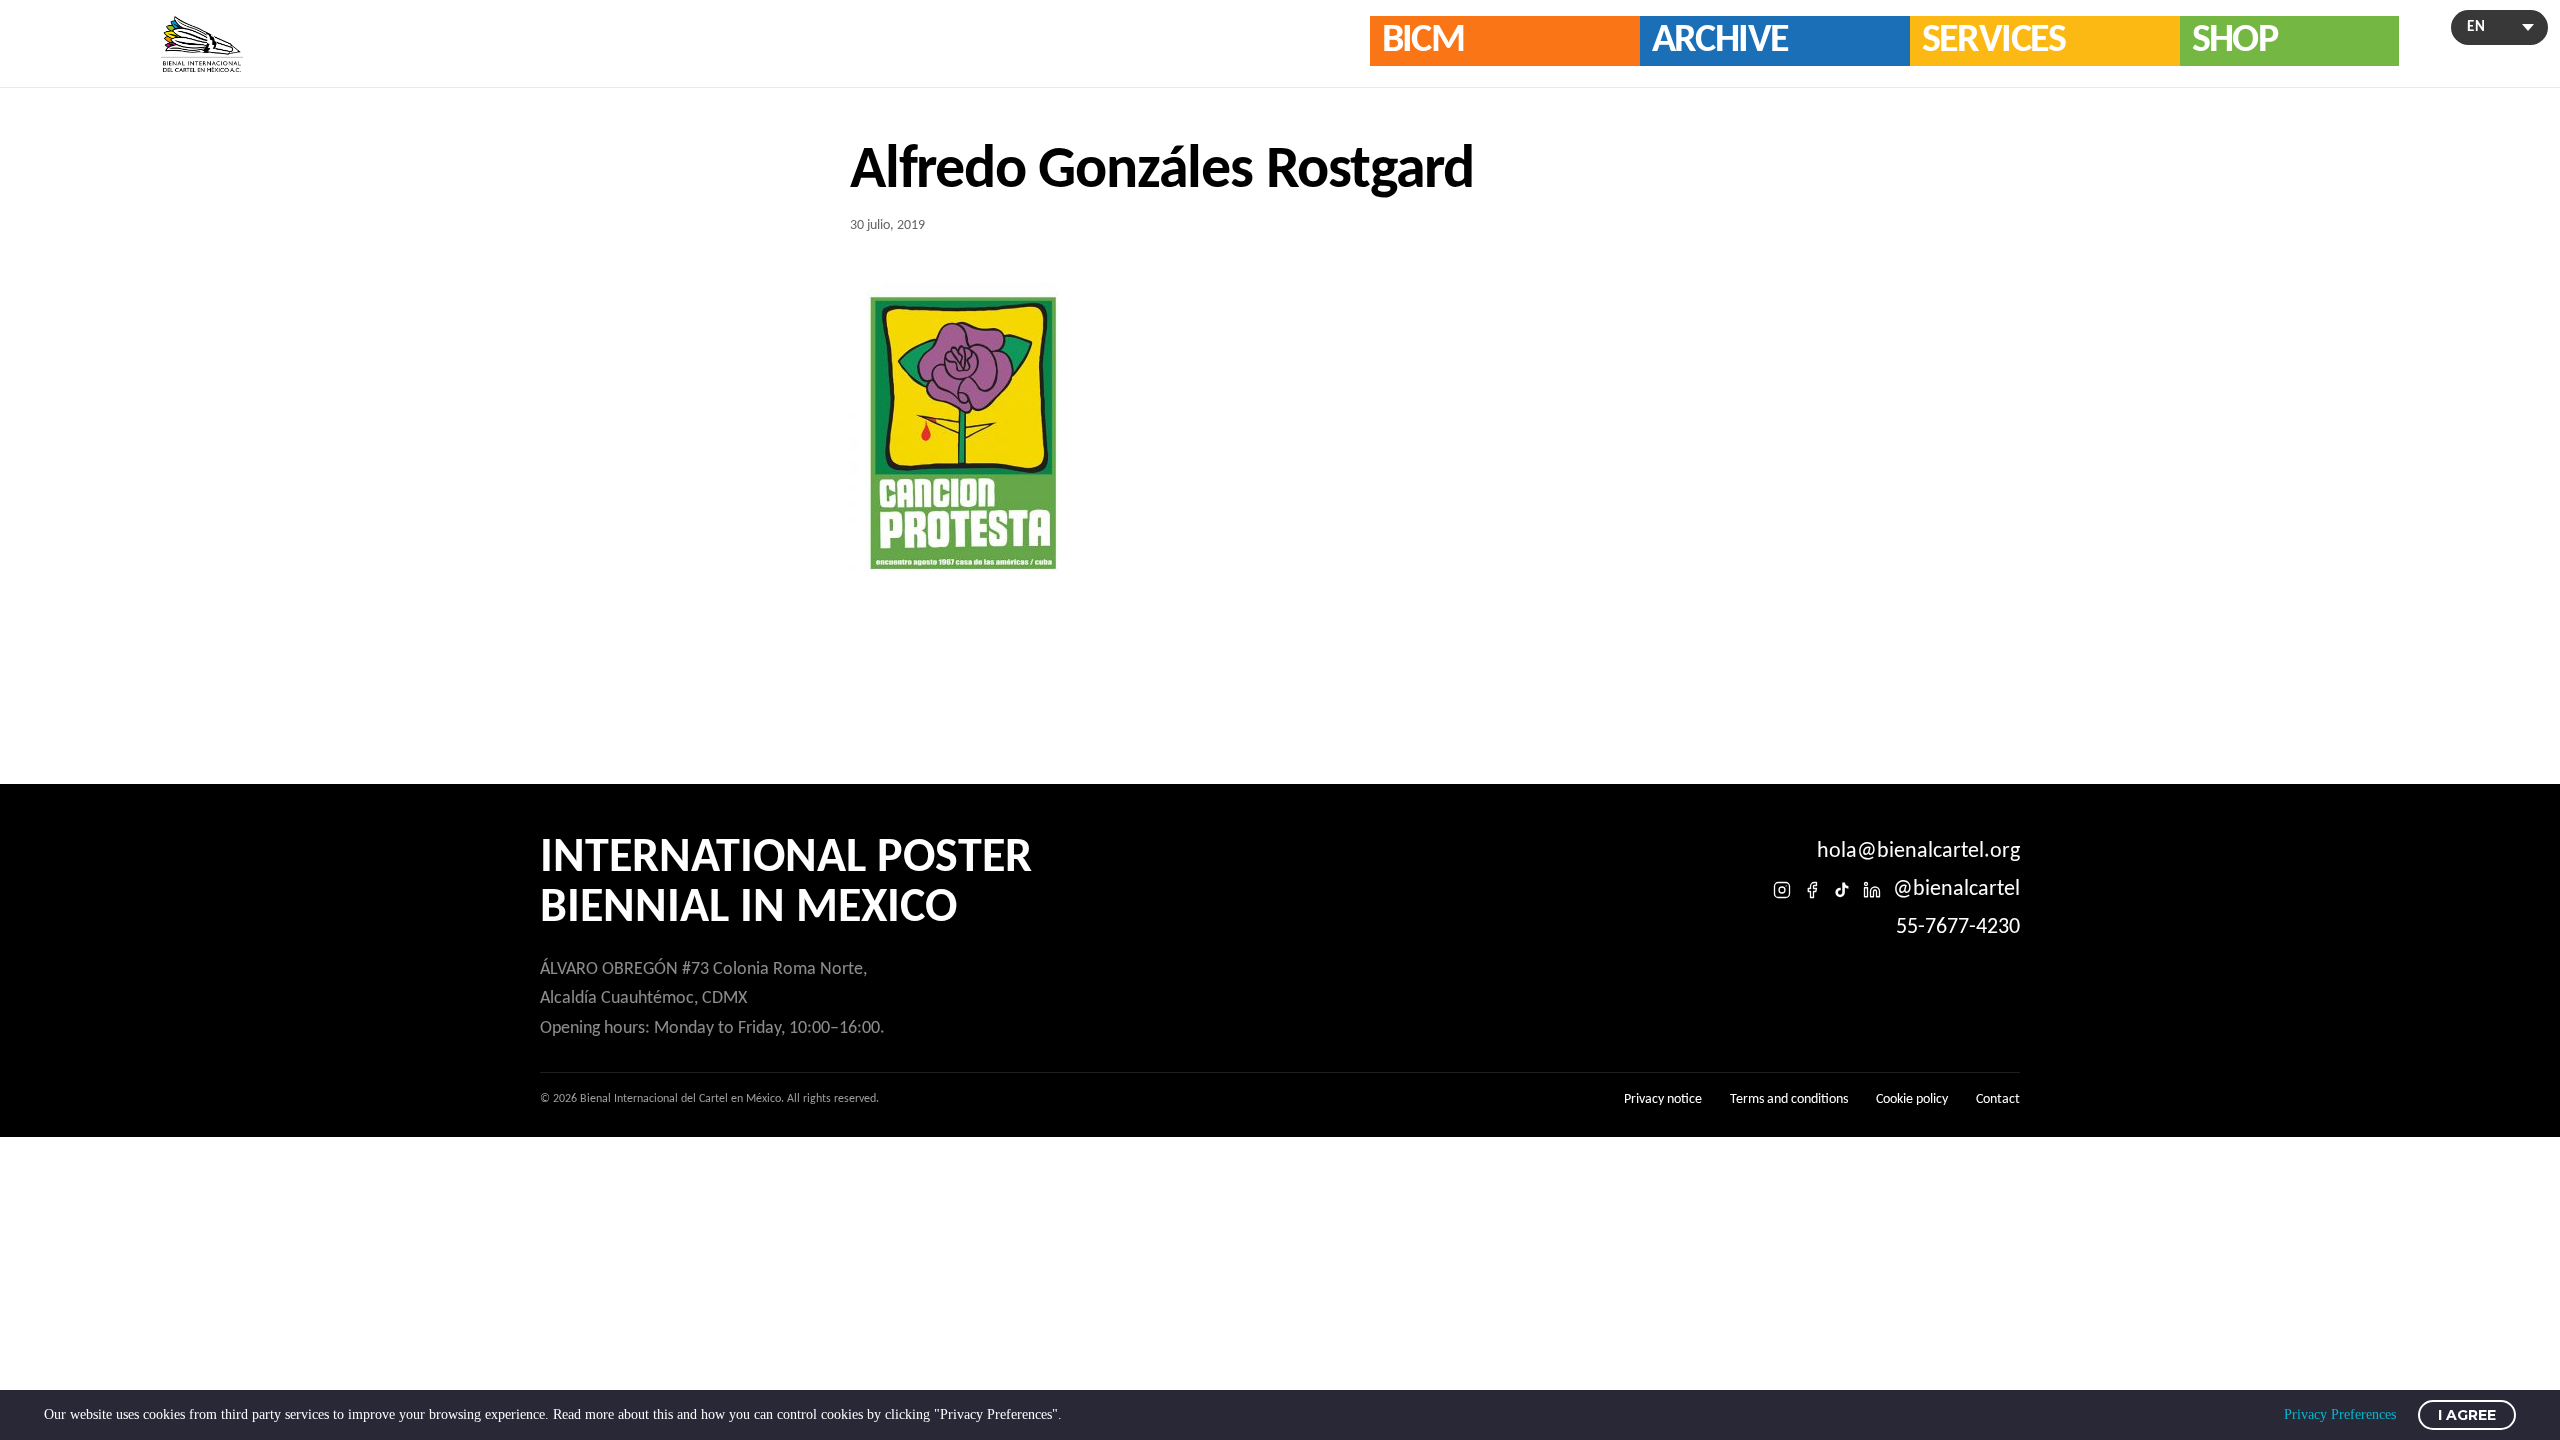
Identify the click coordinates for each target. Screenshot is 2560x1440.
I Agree (2467, 1415)
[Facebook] (1812, 890)
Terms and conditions (1789, 1099)
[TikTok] (1842, 890)
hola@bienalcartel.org (1918, 851)
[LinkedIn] (1872, 890)
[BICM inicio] (202, 44)
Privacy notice (1663, 1099)
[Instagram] (1782, 890)
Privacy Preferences (2340, 1414)
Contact (1998, 1099)
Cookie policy (1912, 1099)
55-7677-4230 (1958, 927)
